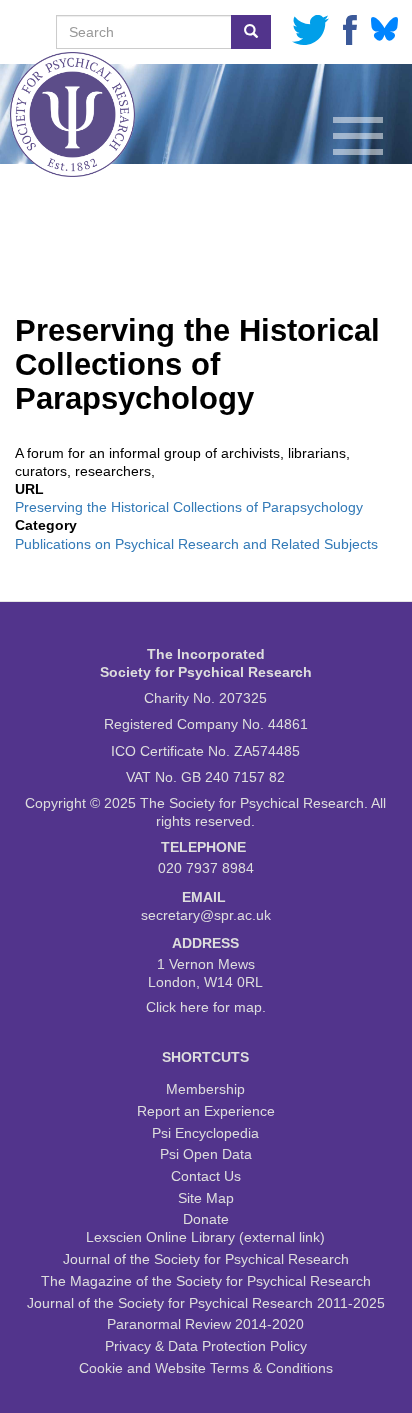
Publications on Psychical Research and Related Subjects (196, 544)
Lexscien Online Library (160, 1237)
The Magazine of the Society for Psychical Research (206, 1281)
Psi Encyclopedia (205, 1133)
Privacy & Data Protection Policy (206, 1346)
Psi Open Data (206, 1154)
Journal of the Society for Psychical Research (206, 1259)
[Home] (35, 27)
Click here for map (204, 1007)
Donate (206, 1219)
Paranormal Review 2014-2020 (205, 1324)
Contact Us (206, 1176)
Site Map (206, 1198)
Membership (205, 1089)
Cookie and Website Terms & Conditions (206, 1368)
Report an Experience (206, 1111)
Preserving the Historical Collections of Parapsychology (189, 507)
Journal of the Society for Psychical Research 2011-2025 (206, 1303)
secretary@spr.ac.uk (206, 915)
